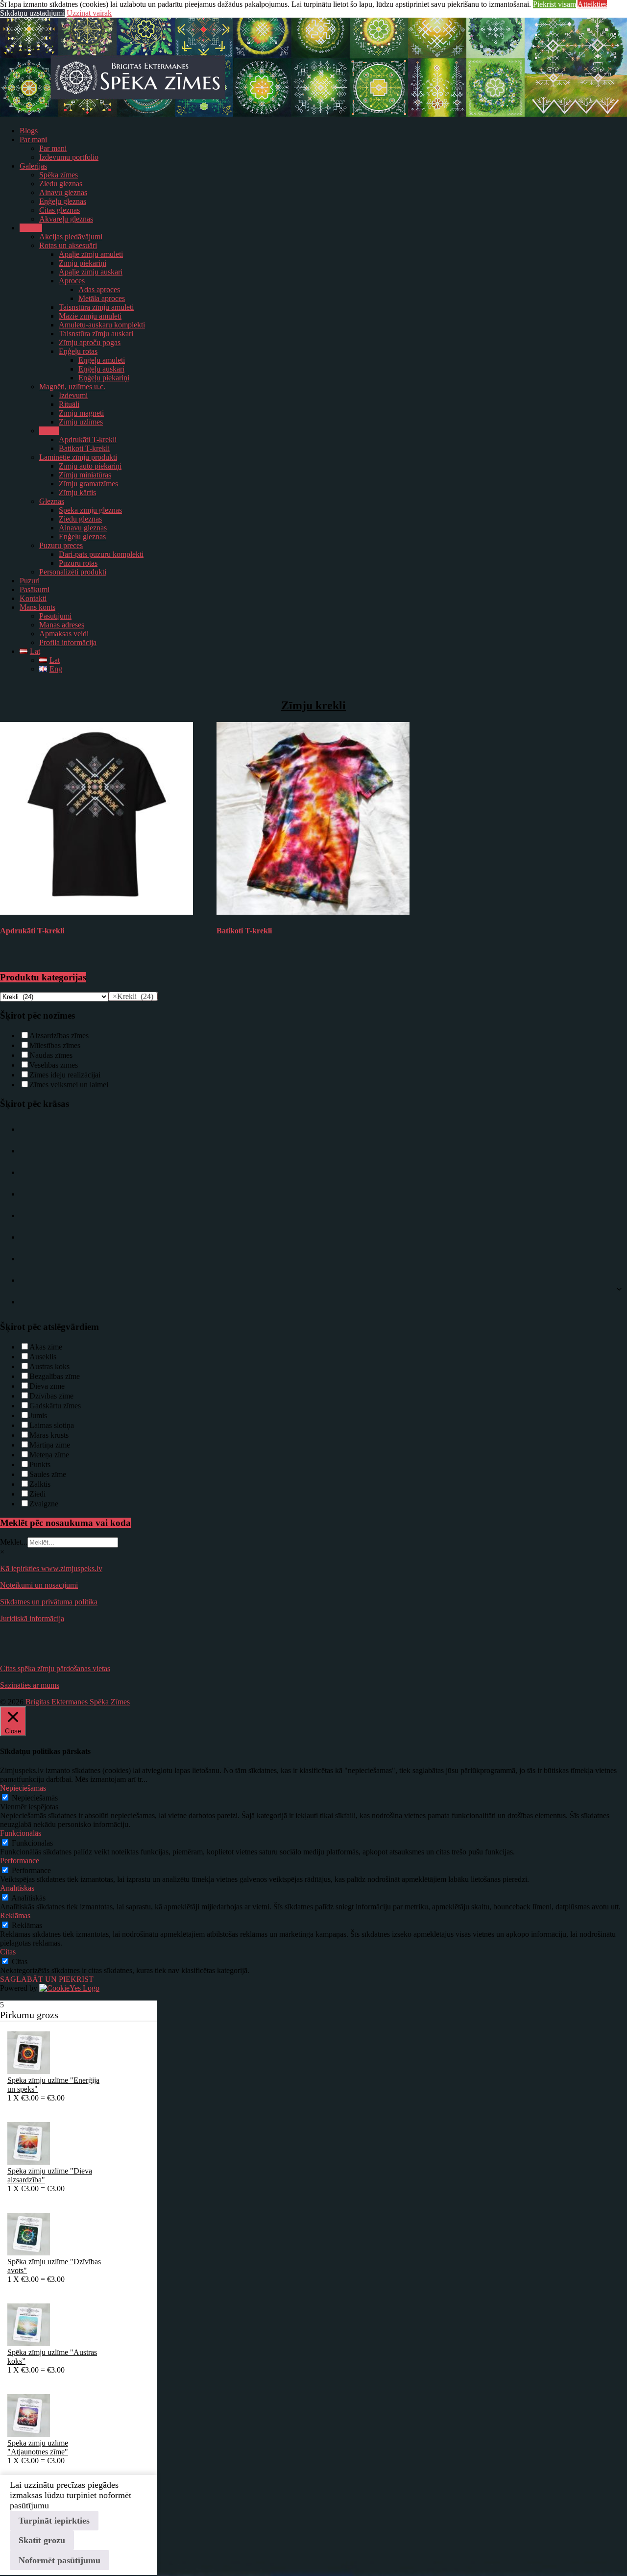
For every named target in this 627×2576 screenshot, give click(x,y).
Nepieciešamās (35, 1798)
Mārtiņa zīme (50, 1445)
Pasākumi (35, 589)
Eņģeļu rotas (78, 351)
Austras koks (49, 1366)
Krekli (49, 431)
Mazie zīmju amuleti (90, 316)
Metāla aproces (102, 298)
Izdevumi (73, 395)
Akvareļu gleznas (66, 219)
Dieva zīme (47, 1386)
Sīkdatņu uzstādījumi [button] (32, 13)
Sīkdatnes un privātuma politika (49, 1602)
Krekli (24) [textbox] (133, 996)
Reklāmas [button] (15, 1915)
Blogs (29, 131)
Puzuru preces (61, 545)
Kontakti (33, 598)
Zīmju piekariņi (83, 263)
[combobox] (133, 996)
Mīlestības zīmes (55, 1045)
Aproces (72, 281)
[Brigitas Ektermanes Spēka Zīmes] (313, 114)
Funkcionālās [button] (21, 1833)
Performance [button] (20, 1861)
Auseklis (43, 1357)
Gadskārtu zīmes (55, 1406)
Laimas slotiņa (52, 1425)
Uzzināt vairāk (89, 13)
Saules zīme (48, 1474)
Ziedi (37, 1494)
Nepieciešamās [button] (23, 1788)
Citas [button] (8, 1952)
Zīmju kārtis (77, 492)
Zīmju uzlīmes (81, 422)
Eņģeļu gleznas (63, 201)
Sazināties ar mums (30, 1685)
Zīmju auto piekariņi (90, 466)
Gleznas (52, 501)
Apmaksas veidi (64, 634)
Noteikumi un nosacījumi (39, 1585)
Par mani (33, 139)
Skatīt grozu (42, 2540)
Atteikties (592, 4)
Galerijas (33, 166)
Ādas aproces (99, 289)
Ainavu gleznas (63, 192)
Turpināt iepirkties (54, 2521)
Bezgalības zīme (55, 1376)
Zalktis (40, 1484)
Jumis (38, 1415)
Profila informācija (68, 642)
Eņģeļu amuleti (102, 360)
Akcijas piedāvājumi (71, 237)
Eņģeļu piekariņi (104, 378)
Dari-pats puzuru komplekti (101, 554)
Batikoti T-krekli (84, 448)
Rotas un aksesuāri (68, 245)
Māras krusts (49, 1435)
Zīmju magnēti (81, 413)
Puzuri (30, 581)
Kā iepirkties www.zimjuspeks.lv (51, 1568)
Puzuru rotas (78, 563)
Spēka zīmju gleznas (90, 510)
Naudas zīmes (51, 1055)
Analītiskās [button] (17, 1888)
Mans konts (37, 607)
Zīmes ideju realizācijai (65, 1075)
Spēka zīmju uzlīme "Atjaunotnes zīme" (38, 2447)
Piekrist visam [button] (555, 4)
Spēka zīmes (59, 175)
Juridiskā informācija (32, 1618)
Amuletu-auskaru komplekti (102, 325)
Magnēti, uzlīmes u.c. (72, 387)
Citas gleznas (60, 210)
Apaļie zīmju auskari (91, 272)
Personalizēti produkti (73, 572)
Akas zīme (46, 1347)
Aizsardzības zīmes (59, 1036)
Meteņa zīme (49, 1455)
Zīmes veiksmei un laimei (69, 1085)
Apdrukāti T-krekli (88, 439)
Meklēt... (14, 1542)
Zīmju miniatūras (85, 475)
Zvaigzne (44, 1504)
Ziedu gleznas (61, 184)
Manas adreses (62, 625)
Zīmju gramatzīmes (88, 484)
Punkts (40, 1464)
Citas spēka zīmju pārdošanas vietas (55, 1668)
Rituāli (69, 404)
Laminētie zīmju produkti (78, 457)
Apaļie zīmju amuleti (91, 254)
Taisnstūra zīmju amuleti (96, 307)
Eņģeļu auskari (101, 369)
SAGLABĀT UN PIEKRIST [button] (47, 1979)
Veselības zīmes (54, 1065)
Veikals (31, 228)
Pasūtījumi (55, 616)
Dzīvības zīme (51, 1396)
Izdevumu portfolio (69, 157)
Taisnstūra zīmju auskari (96, 334)
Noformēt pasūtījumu (60, 2560)
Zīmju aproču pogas (90, 342)
